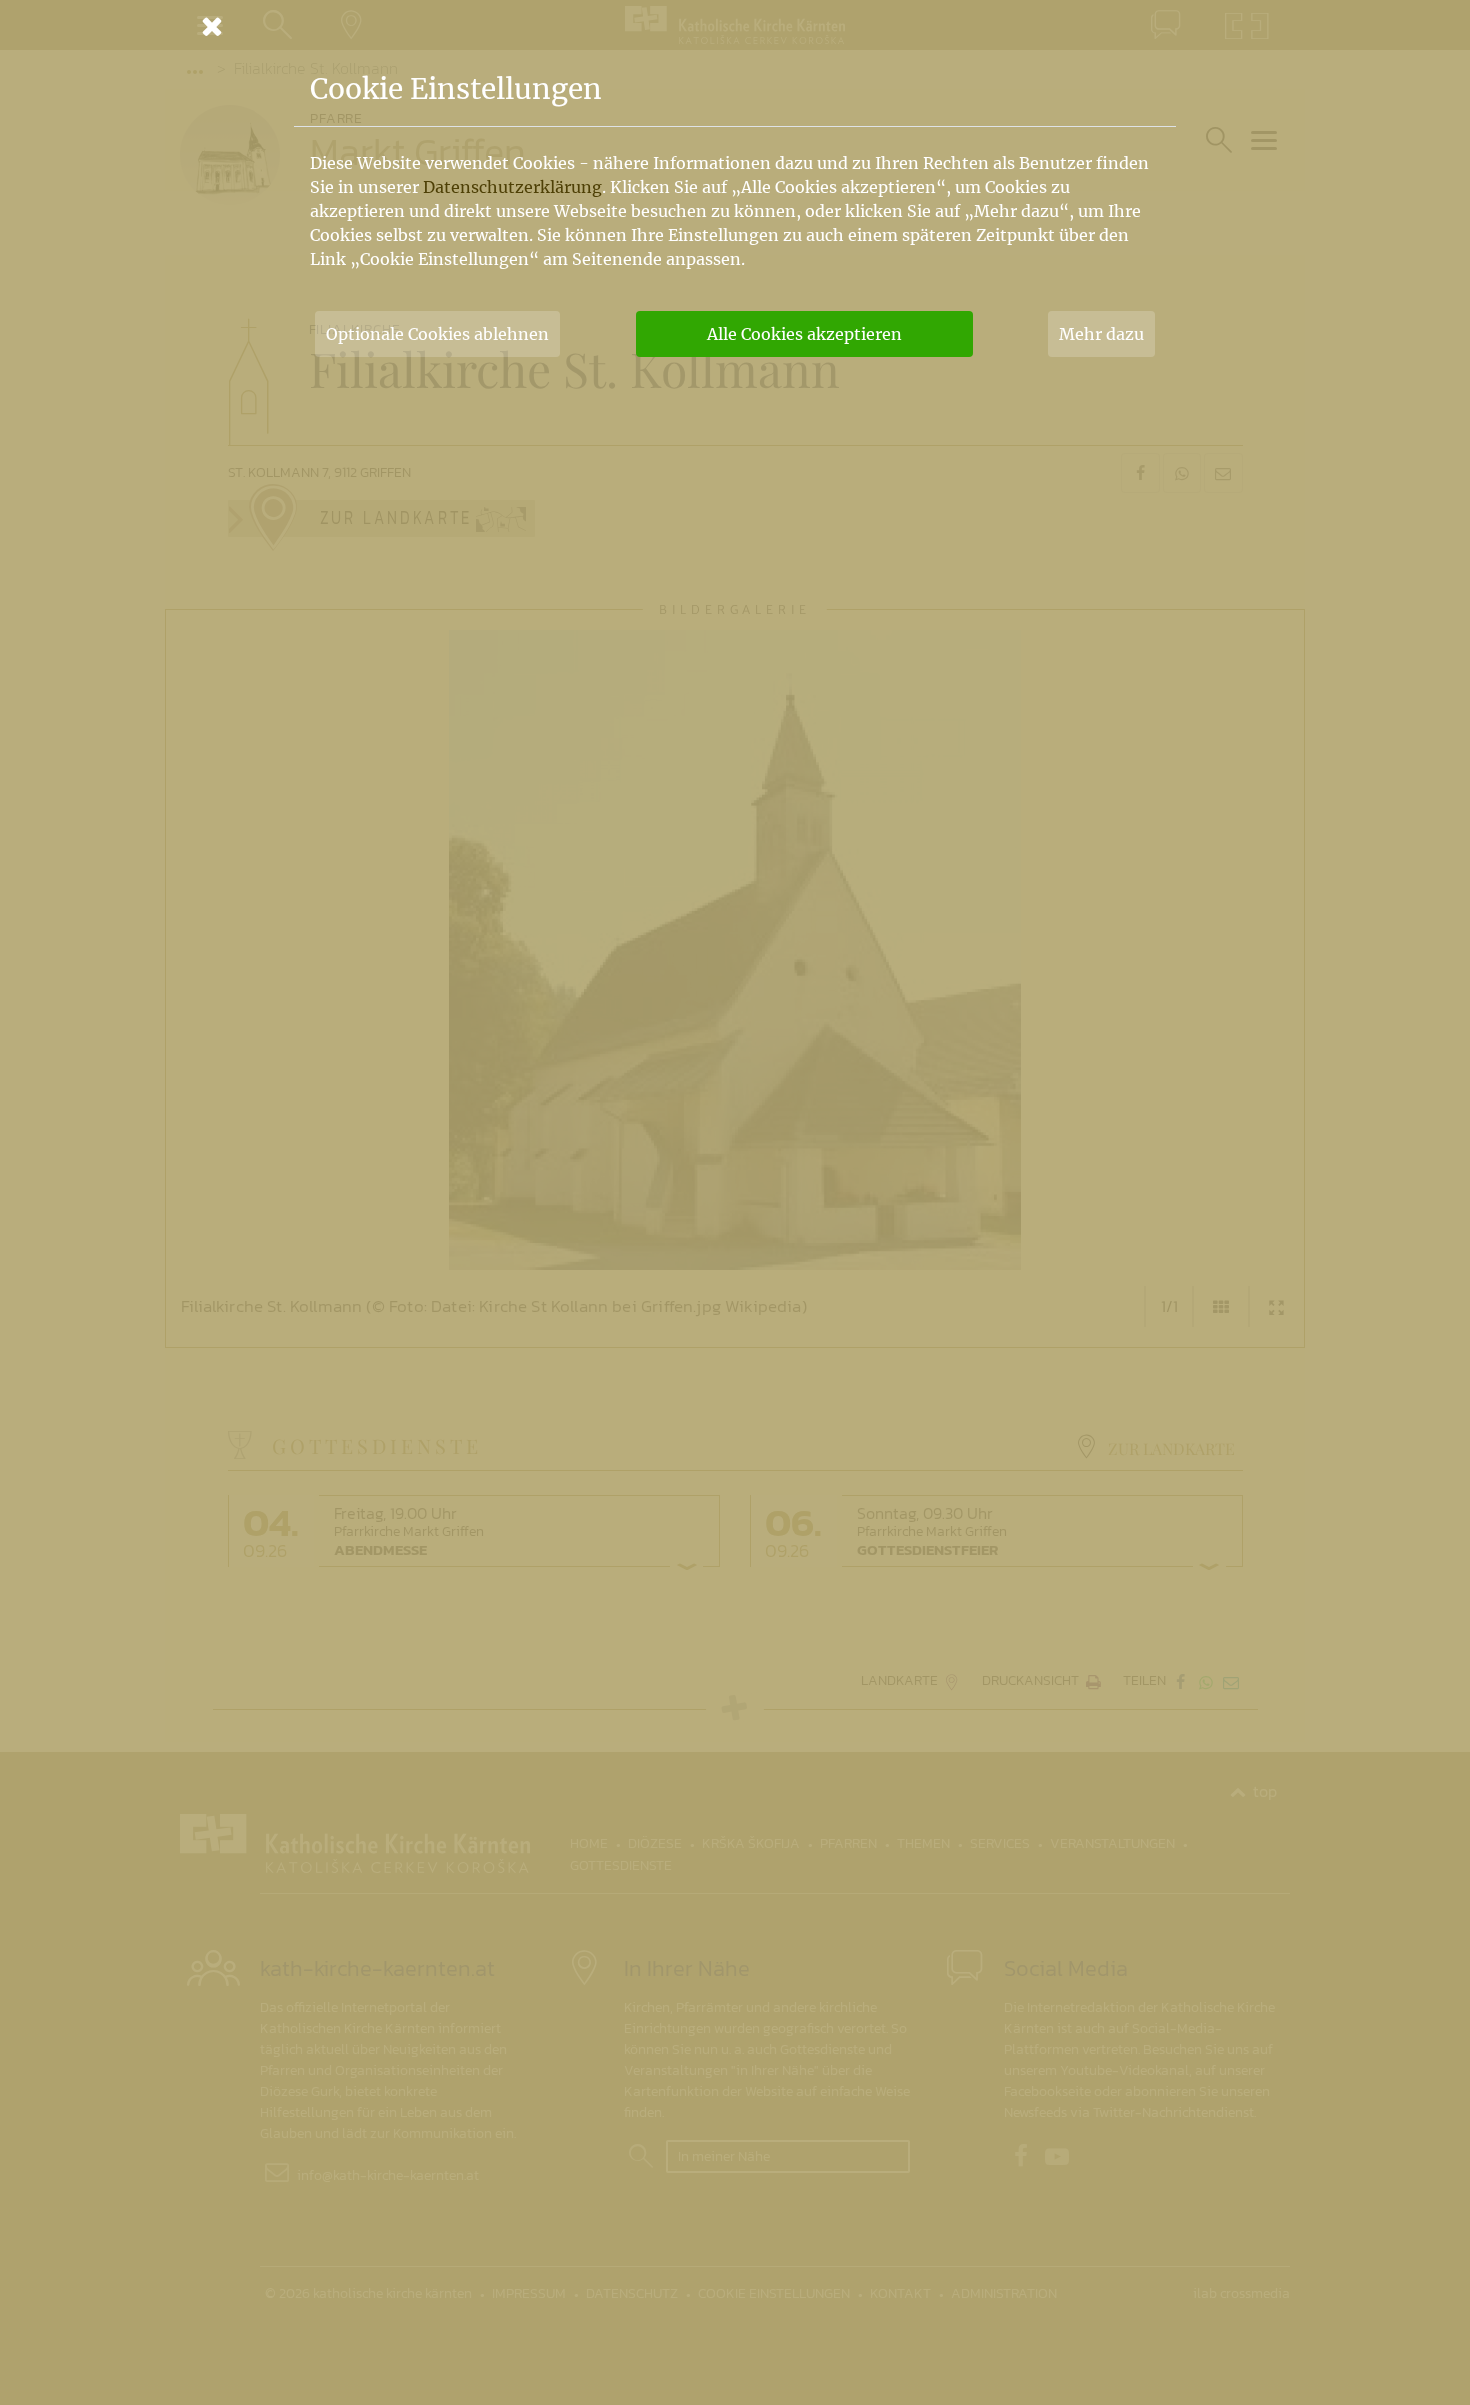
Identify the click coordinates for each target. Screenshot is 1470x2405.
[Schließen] (735, 26)
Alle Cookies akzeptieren (804, 334)
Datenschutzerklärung (512, 187)
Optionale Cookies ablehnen (437, 334)
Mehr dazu (1101, 334)
